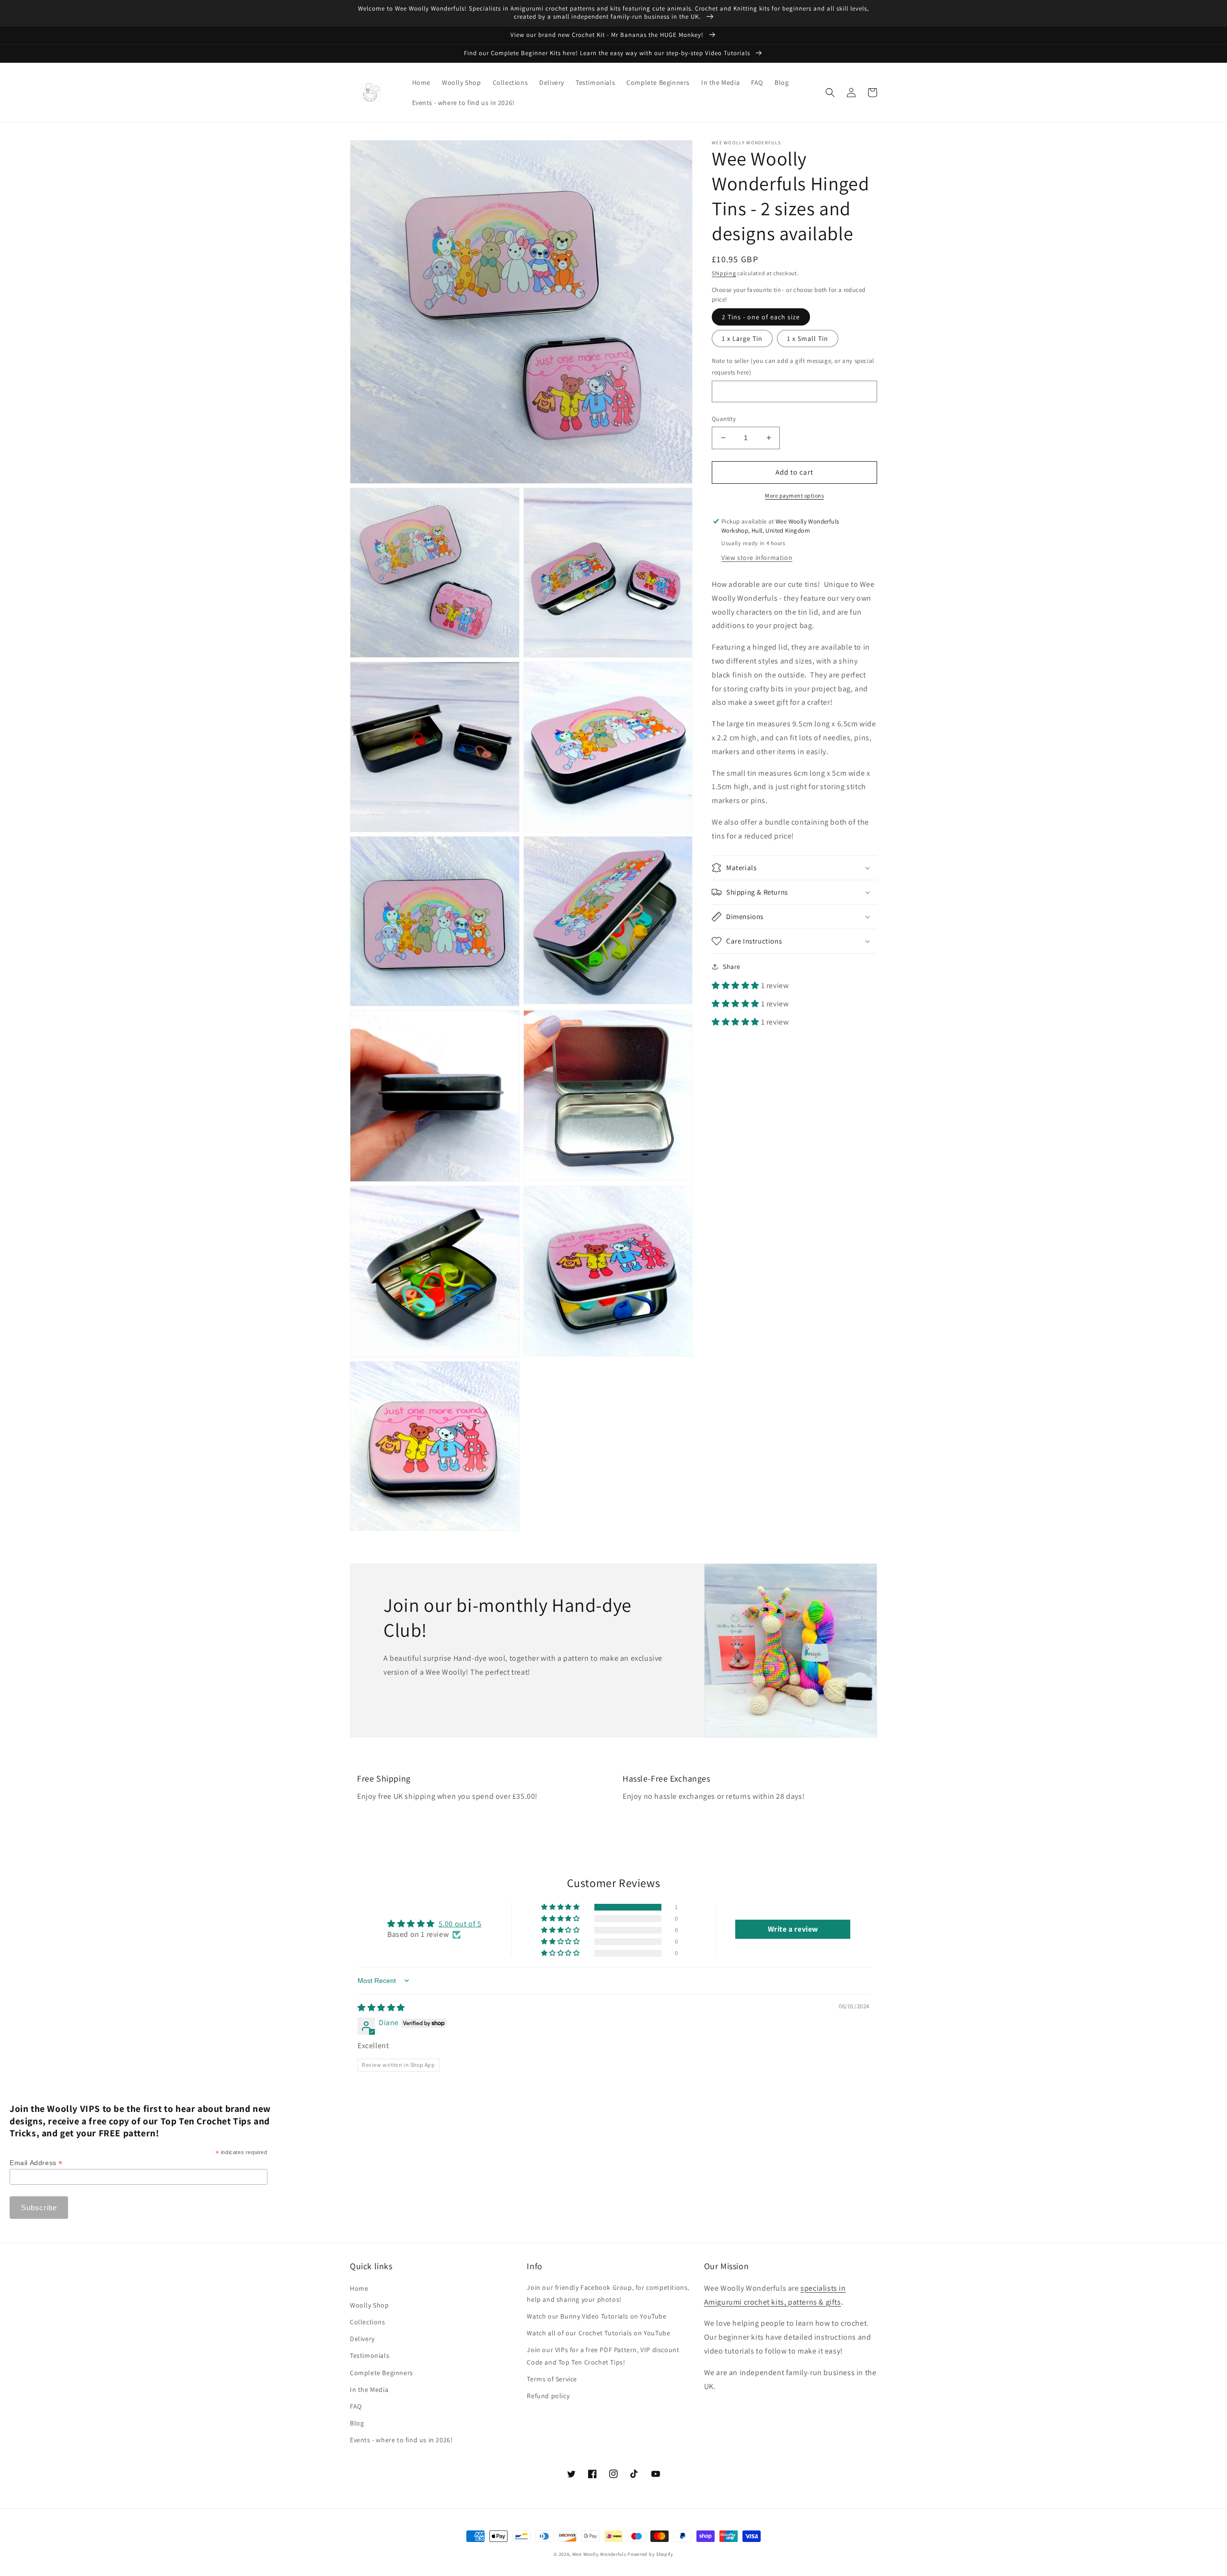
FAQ (356, 2406)
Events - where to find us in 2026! (401, 2440)
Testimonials (370, 2355)
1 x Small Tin (808, 338)
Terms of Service (552, 2379)
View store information (757, 558)
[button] (830, 93)
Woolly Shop (370, 2305)
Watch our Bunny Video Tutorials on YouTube (596, 2316)
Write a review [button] (793, 1929)
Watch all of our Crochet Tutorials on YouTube (598, 2333)
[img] (381, 2008)
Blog (357, 2423)
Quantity (724, 419)
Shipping (724, 273)
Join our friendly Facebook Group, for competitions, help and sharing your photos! (608, 2293)
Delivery (362, 2339)
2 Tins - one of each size (761, 317)
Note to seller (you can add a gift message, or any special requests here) (793, 366)
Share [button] (732, 967)
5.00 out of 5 (460, 1924)
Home (359, 2288)
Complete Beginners (382, 2373)
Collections (368, 2322)
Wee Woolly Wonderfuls (599, 2554)
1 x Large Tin (742, 338)
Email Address (36, 2163)
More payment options (794, 495)
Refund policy (548, 2396)
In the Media (369, 2390)
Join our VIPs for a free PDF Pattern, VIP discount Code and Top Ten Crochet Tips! (603, 2356)
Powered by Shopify (650, 2554)
